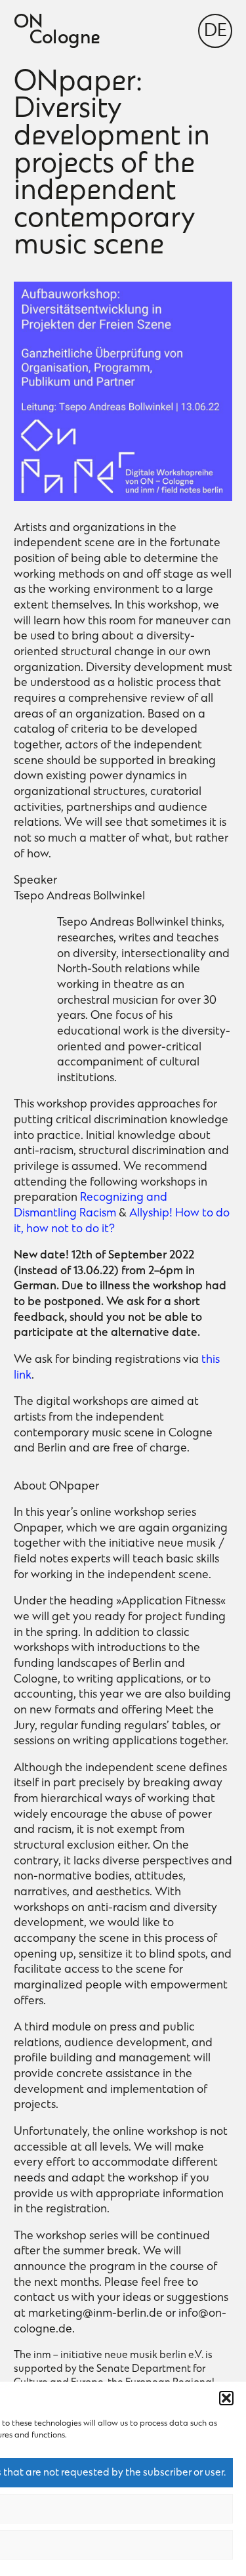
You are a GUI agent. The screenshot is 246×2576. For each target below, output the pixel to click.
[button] (226, 2398)
